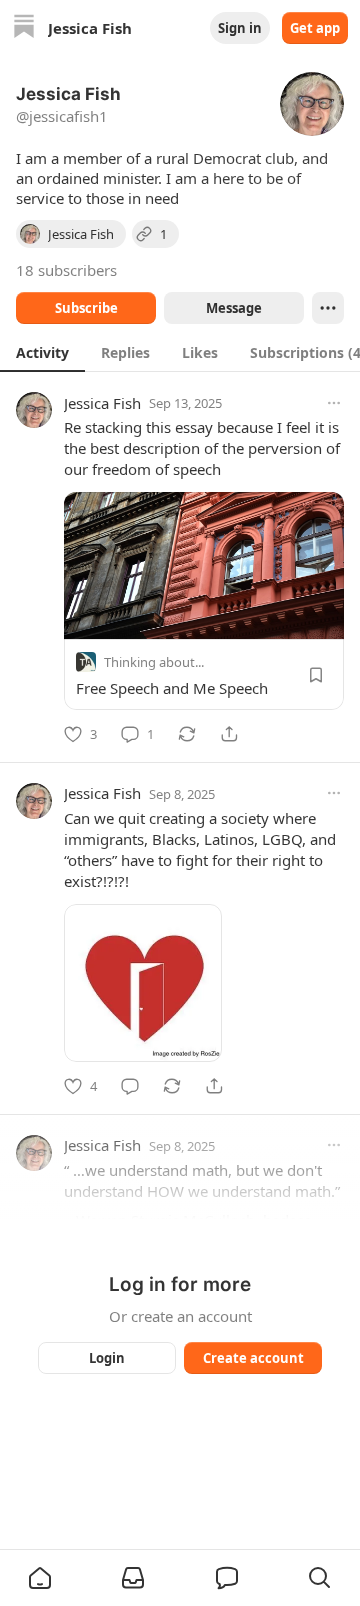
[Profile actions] (328, 308)
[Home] (24, 28)
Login (107, 1358)
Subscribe (86, 308)
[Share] (229, 734)
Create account (253, 1358)
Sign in (240, 28)
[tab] (42, 352)
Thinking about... (154, 662)
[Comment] (130, 1086)
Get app (315, 28)
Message (234, 308)
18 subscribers (66, 270)
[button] (40, 1578)
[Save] (316, 675)
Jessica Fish (102, 403)
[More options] (334, 403)
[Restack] (187, 734)
